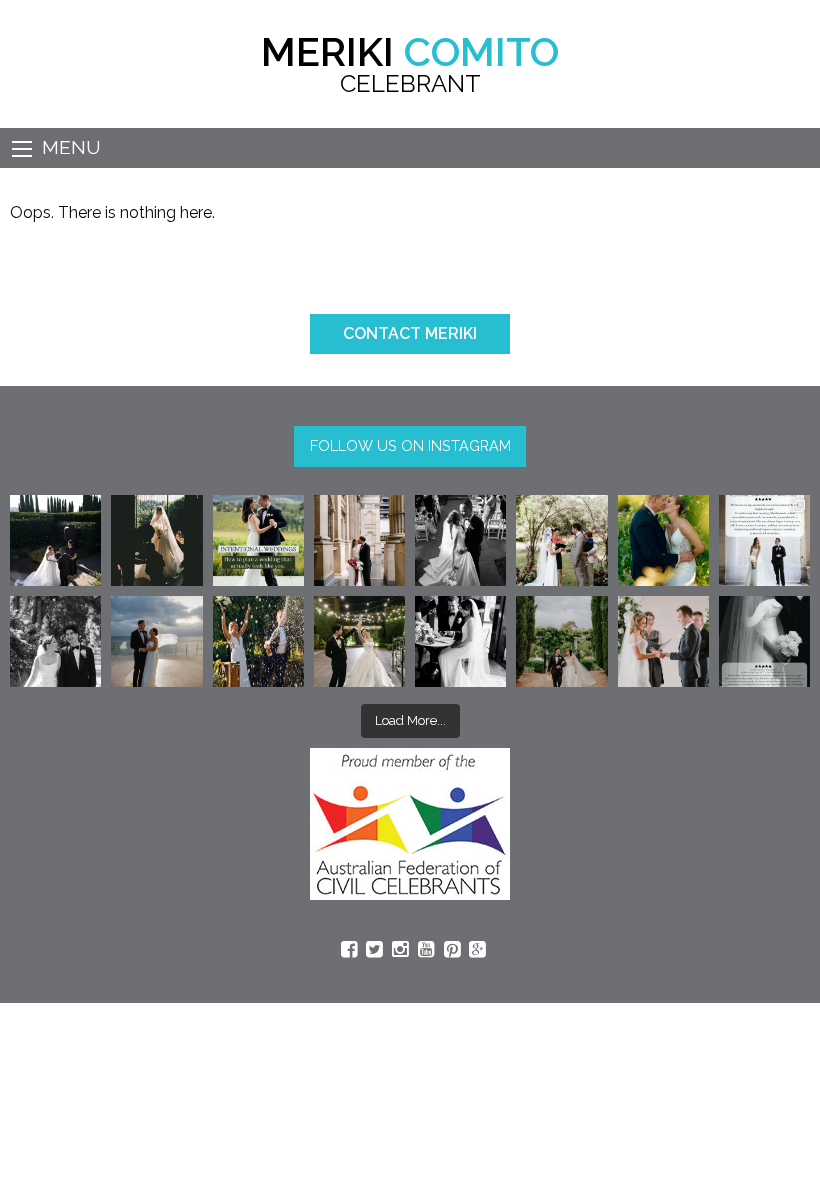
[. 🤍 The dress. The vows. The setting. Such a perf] (55, 540)
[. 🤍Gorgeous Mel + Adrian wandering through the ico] (561, 641)
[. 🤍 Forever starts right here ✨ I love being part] (460, 641)
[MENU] (22, 149)
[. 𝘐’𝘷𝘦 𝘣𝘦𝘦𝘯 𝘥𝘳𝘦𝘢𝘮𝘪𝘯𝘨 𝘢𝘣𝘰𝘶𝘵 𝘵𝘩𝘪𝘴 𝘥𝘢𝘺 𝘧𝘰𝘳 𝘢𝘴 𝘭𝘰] (460, 540)
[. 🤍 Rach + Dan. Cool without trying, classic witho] (359, 540)
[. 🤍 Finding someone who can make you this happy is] (55, 641)
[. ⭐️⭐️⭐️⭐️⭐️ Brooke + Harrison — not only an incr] (764, 540)
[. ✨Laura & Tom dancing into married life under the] (359, 641)
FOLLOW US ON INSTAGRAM (410, 445)
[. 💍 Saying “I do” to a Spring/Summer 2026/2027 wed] (663, 641)
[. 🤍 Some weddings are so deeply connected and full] (561, 540)
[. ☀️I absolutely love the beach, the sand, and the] (156, 641)
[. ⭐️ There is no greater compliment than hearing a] (764, 641)
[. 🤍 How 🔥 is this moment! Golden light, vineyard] (663, 540)
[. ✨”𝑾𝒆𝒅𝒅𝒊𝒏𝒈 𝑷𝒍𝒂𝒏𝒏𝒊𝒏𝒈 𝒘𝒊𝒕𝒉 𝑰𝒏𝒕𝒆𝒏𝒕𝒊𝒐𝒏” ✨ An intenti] (258, 540)
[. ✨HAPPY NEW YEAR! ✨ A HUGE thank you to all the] (258, 641)
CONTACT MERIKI (410, 333)
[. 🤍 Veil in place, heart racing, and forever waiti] (156, 540)
